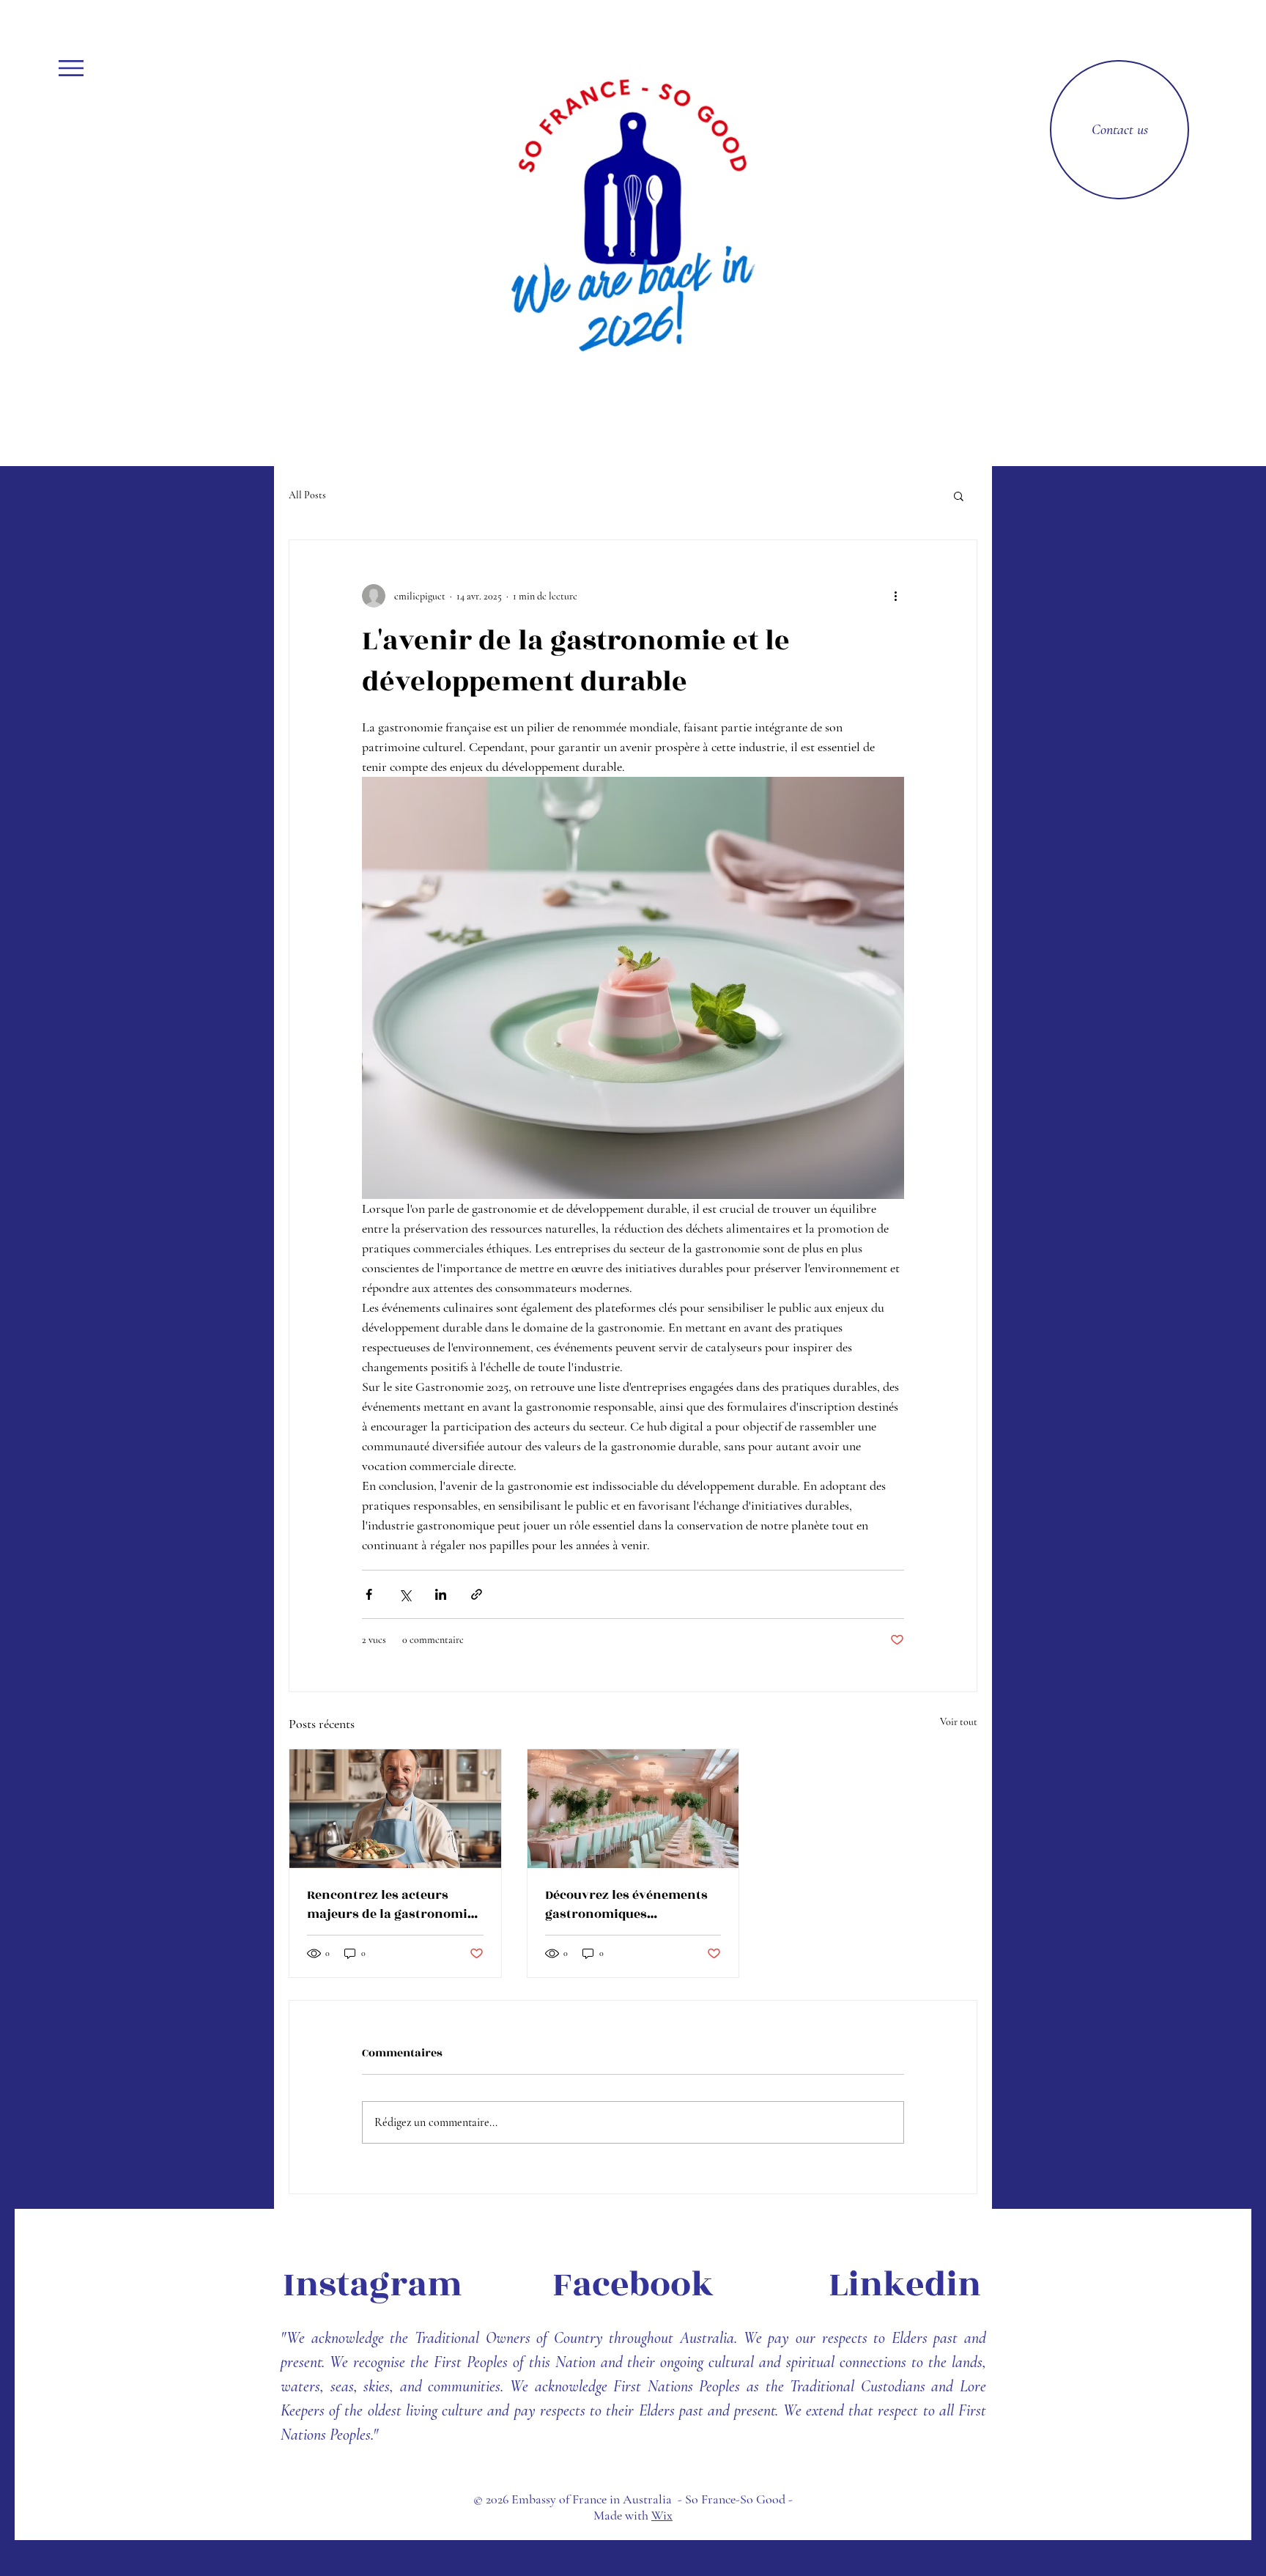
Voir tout (959, 1722)
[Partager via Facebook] (369, 1594)
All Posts (307, 495)
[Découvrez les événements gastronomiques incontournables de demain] (633, 1809)
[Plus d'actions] (895, 596)
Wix (662, 2515)
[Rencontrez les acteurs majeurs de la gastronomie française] (395, 1809)
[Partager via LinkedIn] (441, 1594)
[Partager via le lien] (477, 1594)
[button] (71, 68)
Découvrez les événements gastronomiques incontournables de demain (631, 1905)
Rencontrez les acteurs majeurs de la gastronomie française (390, 1905)
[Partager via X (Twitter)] (405, 1594)
